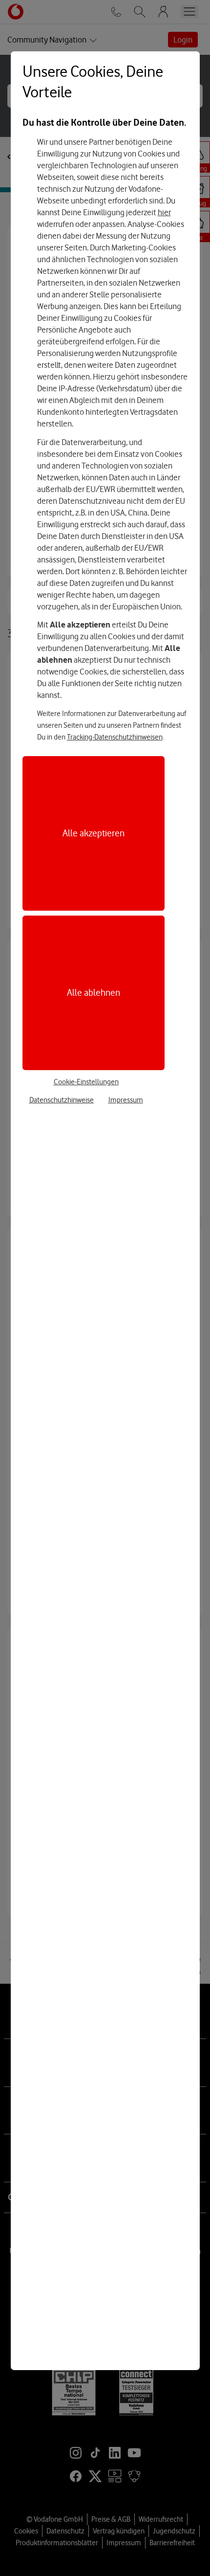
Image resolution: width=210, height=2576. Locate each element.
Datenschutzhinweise (62, 1100)
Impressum (126, 1100)
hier (164, 212)
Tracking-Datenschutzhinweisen (115, 737)
